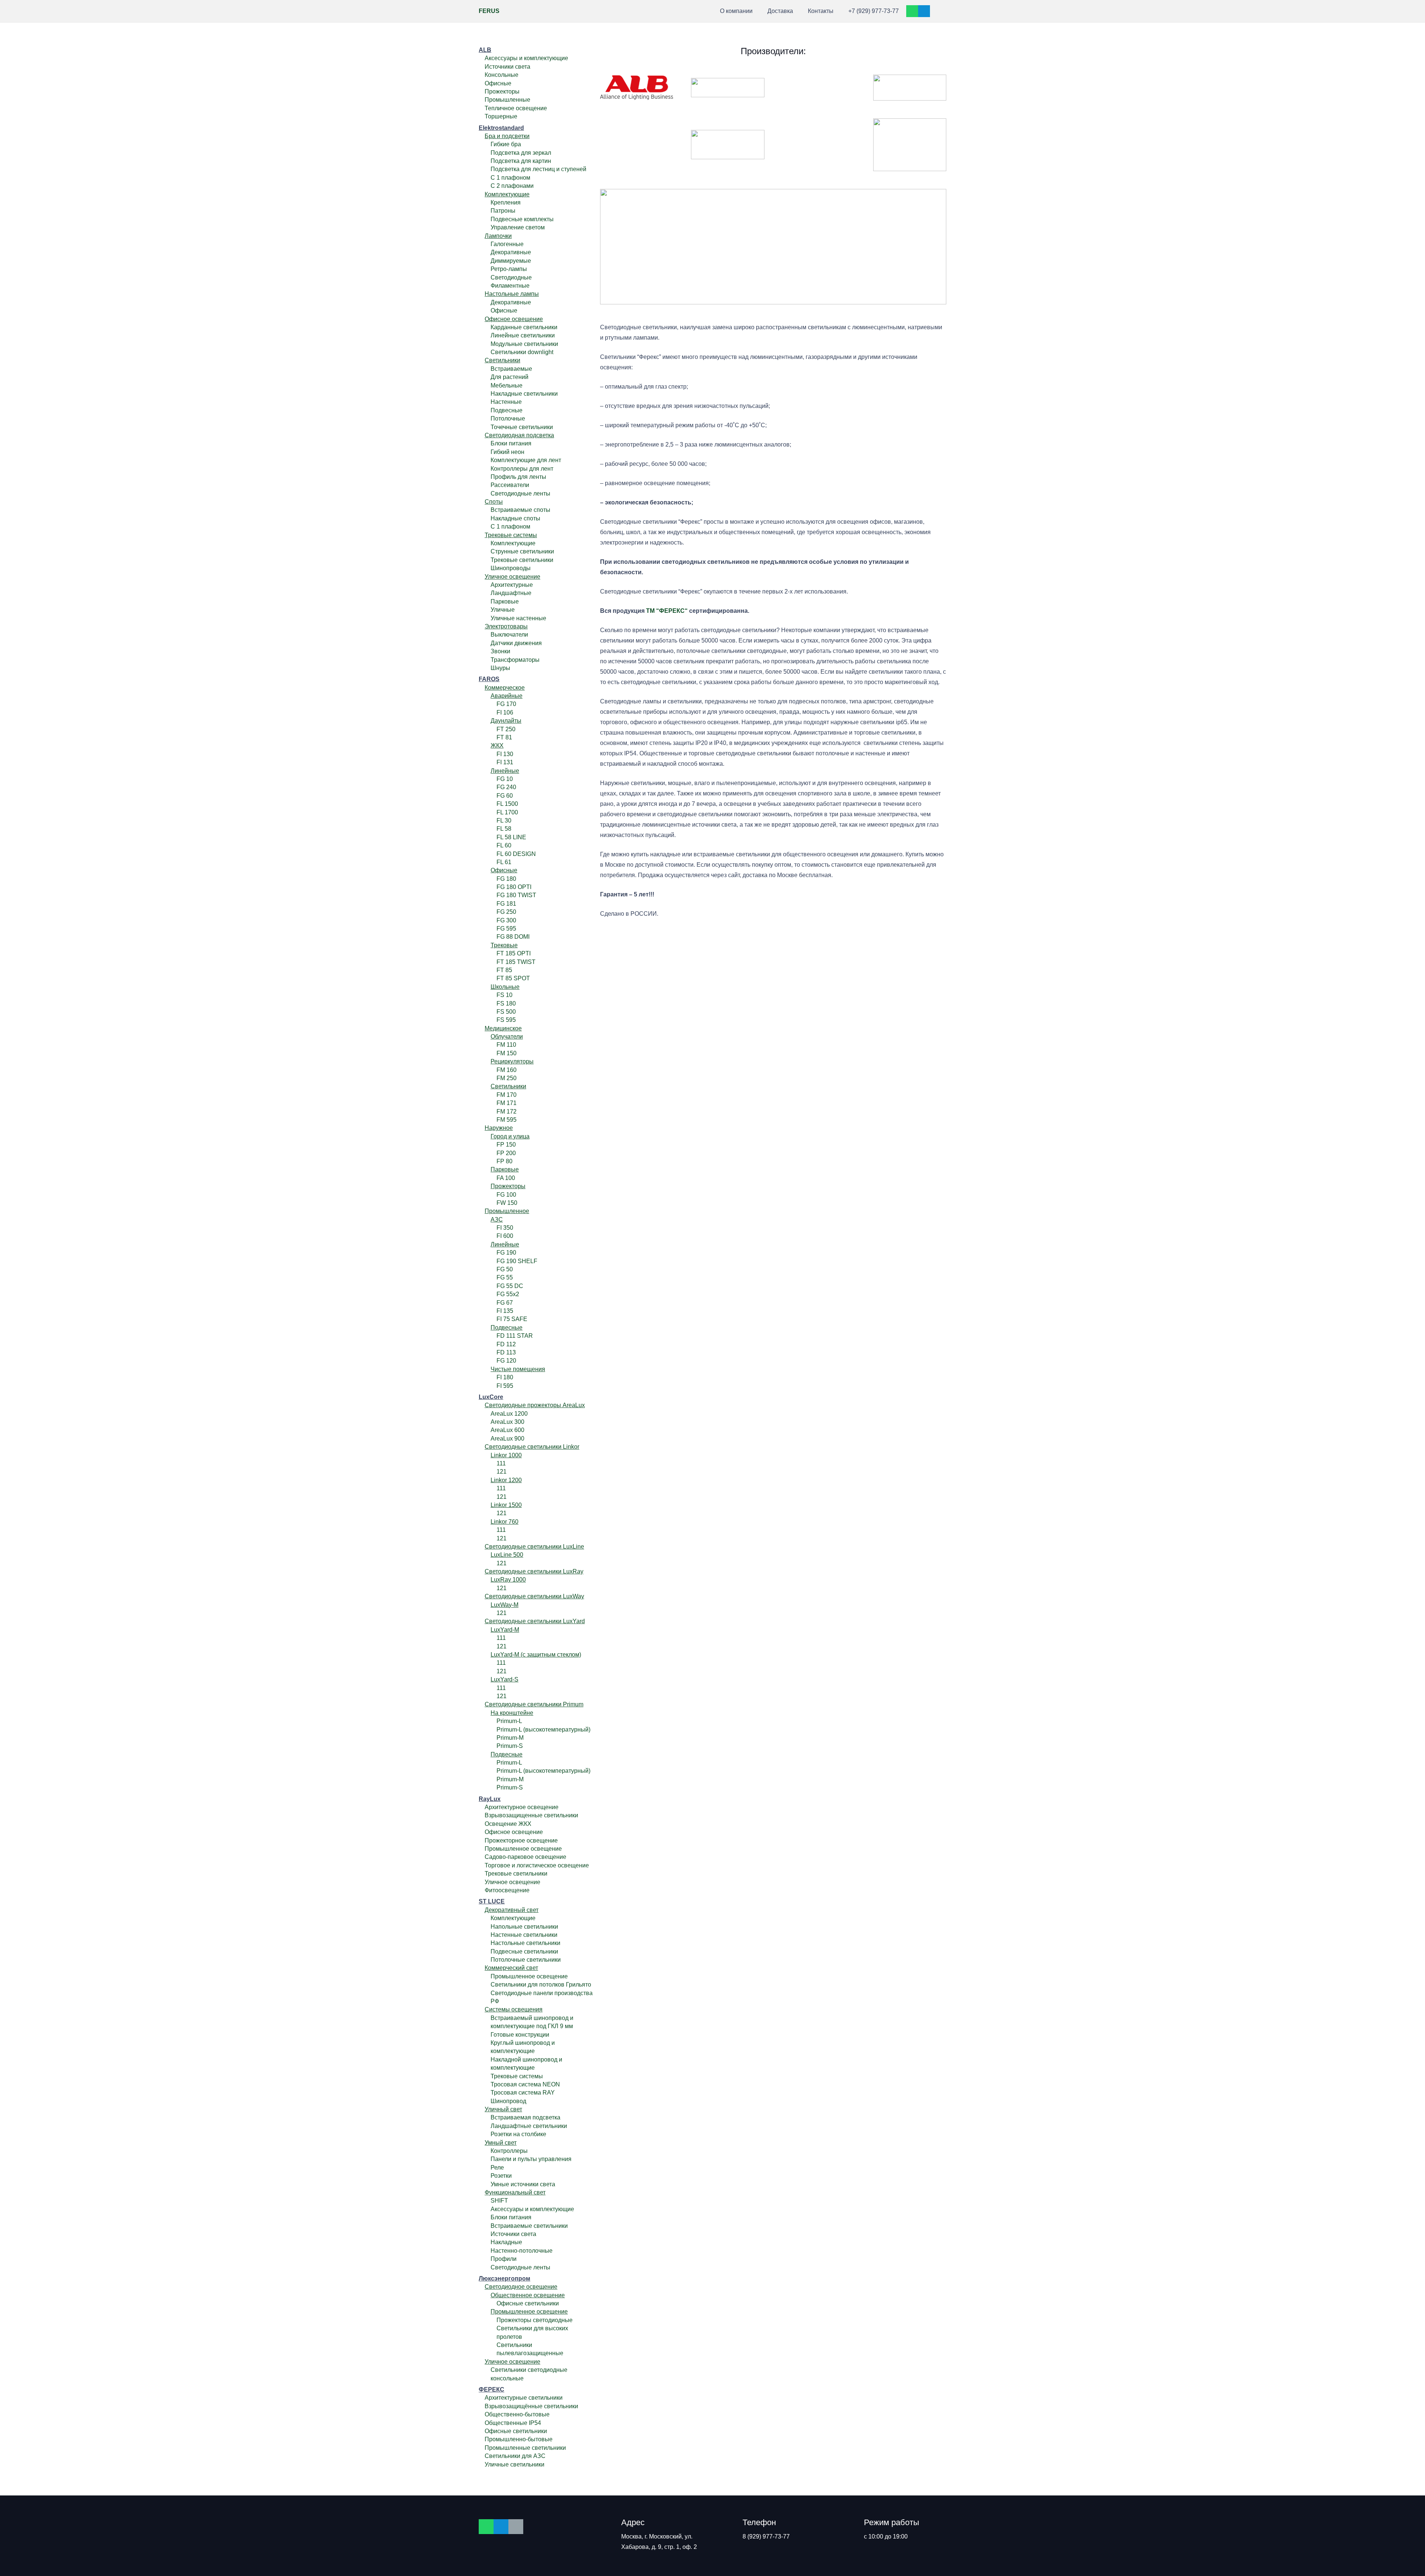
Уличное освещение (512, 577)
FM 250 (507, 1078)
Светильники (502, 360)
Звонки (500, 651)
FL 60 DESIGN (516, 854)
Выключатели (509, 635)
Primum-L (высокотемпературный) (543, 1730)
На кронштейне (512, 1713)
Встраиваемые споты (520, 510)
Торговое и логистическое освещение (537, 1865)
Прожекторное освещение (521, 1841)
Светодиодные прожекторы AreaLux (535, 1405)
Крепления (506, 202)
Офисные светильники (528, 2303)
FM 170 (507, 1095)
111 (501, 1463)
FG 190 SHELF (517, 1261)
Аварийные (507, 696)
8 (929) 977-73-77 (766, 2536)
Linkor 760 (505, 1522)
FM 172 (507, 1112)
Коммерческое (505, 688)
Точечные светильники (522, 427)
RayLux (490, 1799)
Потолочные (508, 419)
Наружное (499, 1128)
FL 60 (504, 845)
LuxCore (491, 1397)
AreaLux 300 (507, 1422)
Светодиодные (511, 277)
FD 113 (506, 1352)
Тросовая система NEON (525, 2084)
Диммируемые (511, 261)
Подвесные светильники (524, 1951)
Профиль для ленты (518, 477)
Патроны (503, 211)
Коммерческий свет (511, 1968)
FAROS (489, 679)
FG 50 (505, 1269)
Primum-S (510, 1746)
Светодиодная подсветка (519, 435)
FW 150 (507, 1203)
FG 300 (506, 920)
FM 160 (507, 1070)
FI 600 (505, 1236)
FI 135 (505, 1311)
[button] (697, 11)
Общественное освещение (528, 2295)
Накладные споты (515, 518)
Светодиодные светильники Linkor (532, 1447)
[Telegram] (924, 11)
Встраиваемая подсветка (525, 2117)
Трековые (504, 945)
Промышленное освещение (523, 1849)
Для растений (510, 377)
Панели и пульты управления (531, 2159)
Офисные (498, 83)
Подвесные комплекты (522, 219)
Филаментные (510, 286)
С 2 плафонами (512, 186)
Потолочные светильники (526, 1960)
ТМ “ (653, 611)
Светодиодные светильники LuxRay (534, 1571)
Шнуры (500, 668)
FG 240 (506, 787)
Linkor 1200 (506, 1480)
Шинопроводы (511, 568)
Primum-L (509, 1721)
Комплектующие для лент (526, 460)
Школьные (505, 987)
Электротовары (506, 626)
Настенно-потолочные (522, 2251)
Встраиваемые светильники (529, 2226)
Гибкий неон (507, 452)
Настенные (506, 402)
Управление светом (518, 227)
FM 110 (506, 1045)
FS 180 (506, 1003)
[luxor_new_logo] (819, 88)
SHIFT (499, 2201)
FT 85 (504, 970)
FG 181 (506, 904)
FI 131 (505, 762)
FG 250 (506, 912)
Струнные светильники (522, 551)
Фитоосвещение (507, 1890)
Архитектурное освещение (522, 1807)
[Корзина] (938, 11)
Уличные (503, 610)
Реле (497, 2168)
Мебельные (507, 385)
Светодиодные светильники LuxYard (535, 1621)
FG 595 (506, 929)
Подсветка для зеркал (521, 153)
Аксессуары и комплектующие (526, 58)
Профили (504, 2259)
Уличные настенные (518, 618)
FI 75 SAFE (512, 1319)
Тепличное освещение (516, 108)
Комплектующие (507, 194)
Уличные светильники (515, 2464)
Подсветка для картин (521, 161)
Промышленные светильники (525, 2448)
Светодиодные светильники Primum (534, 1704)
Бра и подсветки (507, 136)
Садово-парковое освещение (525, 1857)
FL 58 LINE (511, 837)
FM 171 (507, 1103)
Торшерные (501, 116)
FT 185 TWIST (516, 962)
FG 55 (505, 1277)
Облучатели (507, 1037)
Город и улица (510, 1136)
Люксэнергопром (505, 2278)
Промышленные (507, 100)
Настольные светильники (525, 1943)
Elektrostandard (501, 128)
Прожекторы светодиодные (535, 2320)
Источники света (507, 67)
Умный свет (501, 2143)
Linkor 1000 (506, 1455)
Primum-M (510, 1738)
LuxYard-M (505, 1630)
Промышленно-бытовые (519, 2439)
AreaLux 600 (507, 1430)
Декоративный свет (512, 1910)
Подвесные (507, 410)
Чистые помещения (518, 1369)
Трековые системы (511, 535)
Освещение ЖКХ (508, 1824)
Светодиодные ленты (520, 493)
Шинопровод (508, 2101)
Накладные (506, 2242)
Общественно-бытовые (517, 2414)
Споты (494, 502)
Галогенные (507, 244)
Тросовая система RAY (523, 2093)
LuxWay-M (505, 1605)
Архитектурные (512, 585)
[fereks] (819, 145)
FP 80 (505, 1161)
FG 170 (506, 704)
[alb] (637, 88)
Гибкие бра (506, 144)
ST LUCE (492, 1901)
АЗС (497, 1220)
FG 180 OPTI (514, 887)
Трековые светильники (522, 560)
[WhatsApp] (912, 11)
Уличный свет (503, 2109)
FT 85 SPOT (513, 978)
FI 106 (505, 712)
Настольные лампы (512, 294)
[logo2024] (728, 145)
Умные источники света (523, 2184)
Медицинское (503, 1028)
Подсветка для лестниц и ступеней (538, 169)
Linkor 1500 (506, 1505)
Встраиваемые (511, 369)
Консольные (502, 75)
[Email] (516, 2527)
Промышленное (507, 1211)
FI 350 (505, 1228)
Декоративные (511, 252)
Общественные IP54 (513, 2423)
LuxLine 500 (507, 1555)
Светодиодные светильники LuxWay (534, 1596)
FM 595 (507, 1120)
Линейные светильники (523, 335)
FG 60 (505, 796)
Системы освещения (514, 2009)
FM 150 (507, 1053)
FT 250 (506, 729)
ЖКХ (497, 746)
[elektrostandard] (728, 88)
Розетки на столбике (518, 2134)
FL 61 (504, 862)
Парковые (505, 601)
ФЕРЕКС (492, 2389)
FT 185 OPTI (514, 953)
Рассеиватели (510, 485)
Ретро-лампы (509, 269)
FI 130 (505, 754)
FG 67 (505, 1303)
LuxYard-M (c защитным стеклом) (536, 1655)
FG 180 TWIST (516, 895)
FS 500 (506, 1012)
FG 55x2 (508, 1294)
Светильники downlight (522, 352)
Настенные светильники (524, 1935)
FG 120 (506, 1361)
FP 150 (506, 1145)
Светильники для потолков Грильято (541, 1985)
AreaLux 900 (507, 1439)
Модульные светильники (524, 344)
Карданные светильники (524, 327)
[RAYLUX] (910, 88)
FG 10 (505, 779)
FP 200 (506, 1153)
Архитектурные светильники (524, 2398)
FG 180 (506, 879)
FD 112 (506, 1344)
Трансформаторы (515, 660)
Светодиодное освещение (521, 2287)
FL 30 (504, 820)
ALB (485, 50)
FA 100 (506, 1178)
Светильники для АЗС (515, 2456)
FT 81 (504, 737)
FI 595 (505, 1386)
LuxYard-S (505, 1679)
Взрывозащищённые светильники (531, 2406)
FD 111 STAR (515, 1336)
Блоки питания (511, 443)
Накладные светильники (524, 394)
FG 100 (506, 1195)
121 (502, 1472)
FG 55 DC (510, 1286)
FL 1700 (507, 812)
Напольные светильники (524, 1927)
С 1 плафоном (510, 178)
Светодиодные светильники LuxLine (534, 1547)
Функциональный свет (515, 2192)
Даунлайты (506, 721)
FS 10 (505, 995)
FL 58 (504, 829)
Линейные (505, 771)
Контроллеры (509, 2151)
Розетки (501, 2176)
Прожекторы (502, 91)
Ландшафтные (511, 593)
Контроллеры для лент (522, 469)
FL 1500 (507, 804)
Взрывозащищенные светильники (531, 1815)
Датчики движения (516, 643)
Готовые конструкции (520, 2035)
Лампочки (498, 236)
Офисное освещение (514, 319)
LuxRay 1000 (508, 1580)
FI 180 (505, 1377)
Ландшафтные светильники (529, 2126)
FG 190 (506, 1253)
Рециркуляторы (512, 1061)
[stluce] (637, 145)
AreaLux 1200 (509, 1414)
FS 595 (506, 1020)
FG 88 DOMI (513, 937)
